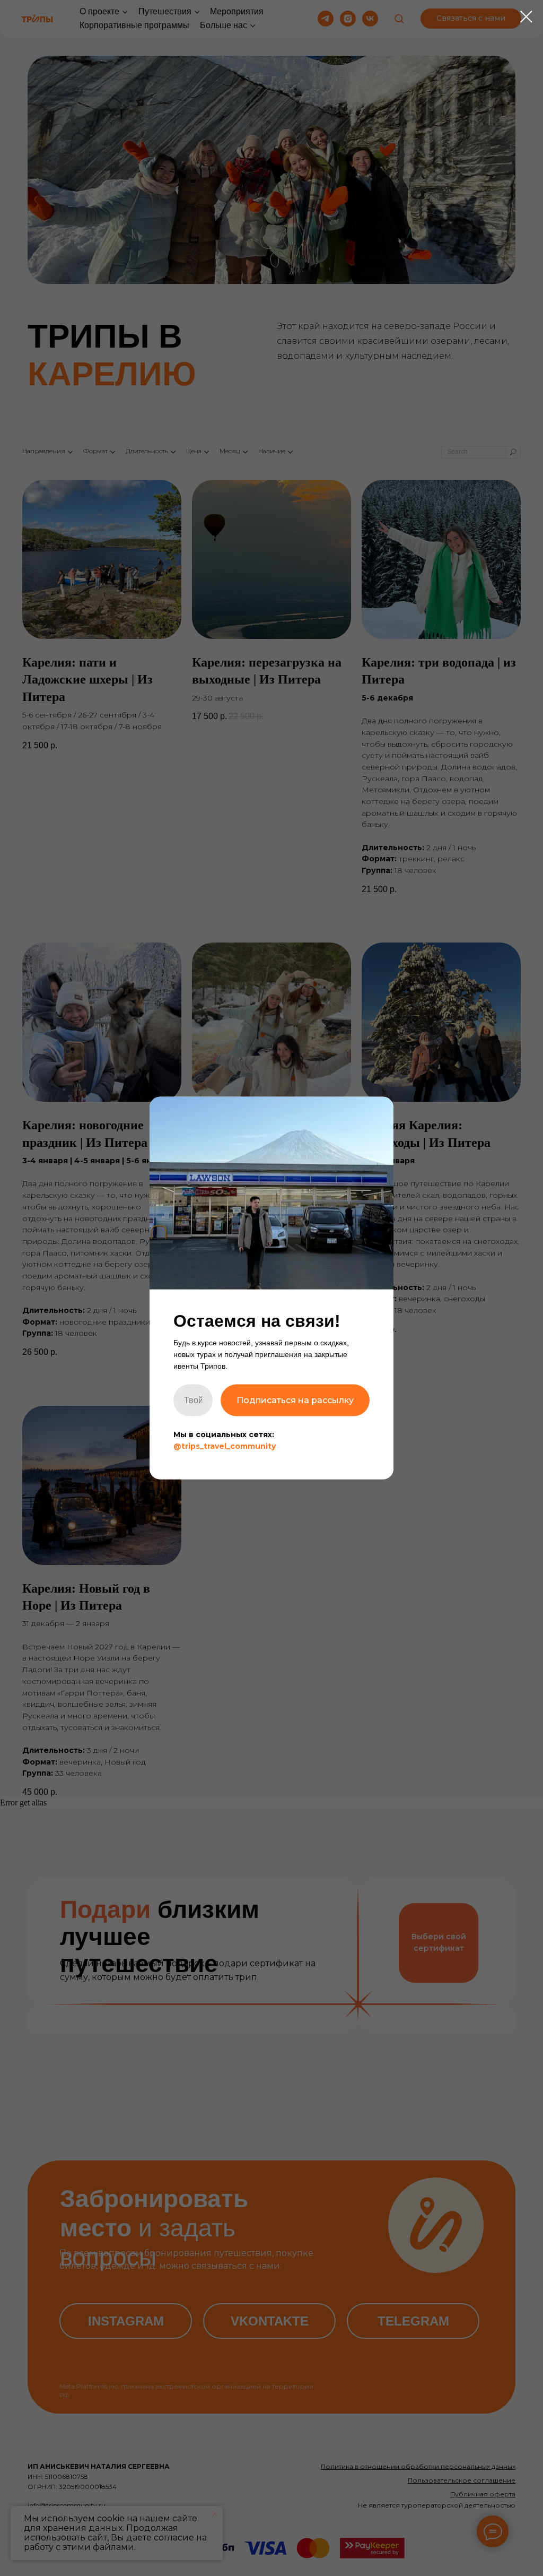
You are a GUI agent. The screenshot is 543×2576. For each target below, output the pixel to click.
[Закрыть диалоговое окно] (526, 17)
